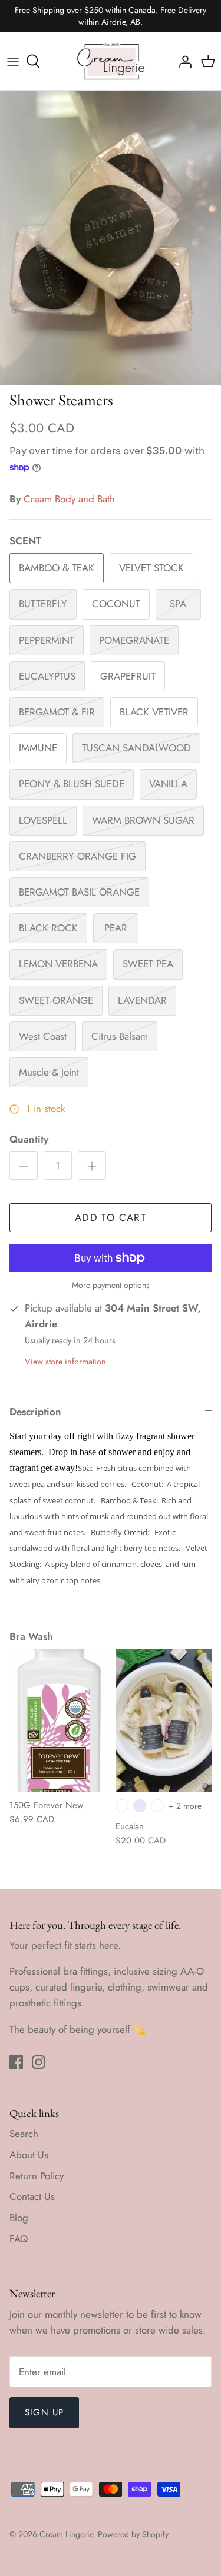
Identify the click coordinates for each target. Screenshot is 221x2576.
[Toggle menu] (13, 61)
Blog (19, 2218)
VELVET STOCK (151, 568)
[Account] (182, 61)
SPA (178, 604)
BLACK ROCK (48, 928)
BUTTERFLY (43, 604)
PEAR (116, 928)
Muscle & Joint (49, 1072)
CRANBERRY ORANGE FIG (77, 856)
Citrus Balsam (120, 1036)
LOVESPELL (43, 820)
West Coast (43, 1036)
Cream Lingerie (66, 2534)
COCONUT (116, 604)
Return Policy (37, 2176)
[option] (111, 238)
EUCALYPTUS (47, 676)
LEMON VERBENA (58, 964)
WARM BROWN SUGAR (143, 820)
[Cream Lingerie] (111, 61)
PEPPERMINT (47, 640)
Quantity (29, 1139)
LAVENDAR (142, 1000)
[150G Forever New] (58, 1720)
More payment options (111, 1285)
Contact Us (32, 2196)
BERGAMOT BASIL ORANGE (79, 892)
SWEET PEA (148, 964)
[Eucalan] (164, 1720)
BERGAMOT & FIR (57, 712)
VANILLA (168, 784)
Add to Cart (111, 1217)
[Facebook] (16, 2062)
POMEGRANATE (134, 640)
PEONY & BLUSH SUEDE (72, 784)
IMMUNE (38, 748)
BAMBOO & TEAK (57, 568)
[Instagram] (39, 2062)
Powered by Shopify (133, 2534)
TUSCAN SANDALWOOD (136, 748)
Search (24, 2134)
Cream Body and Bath (69, 499)
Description (35, 1412)
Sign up (44, 2412)
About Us (29, 2155)
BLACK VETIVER (154, 712)
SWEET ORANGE (56, 1000)
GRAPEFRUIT (128, 676)
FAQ (19, 2239)
